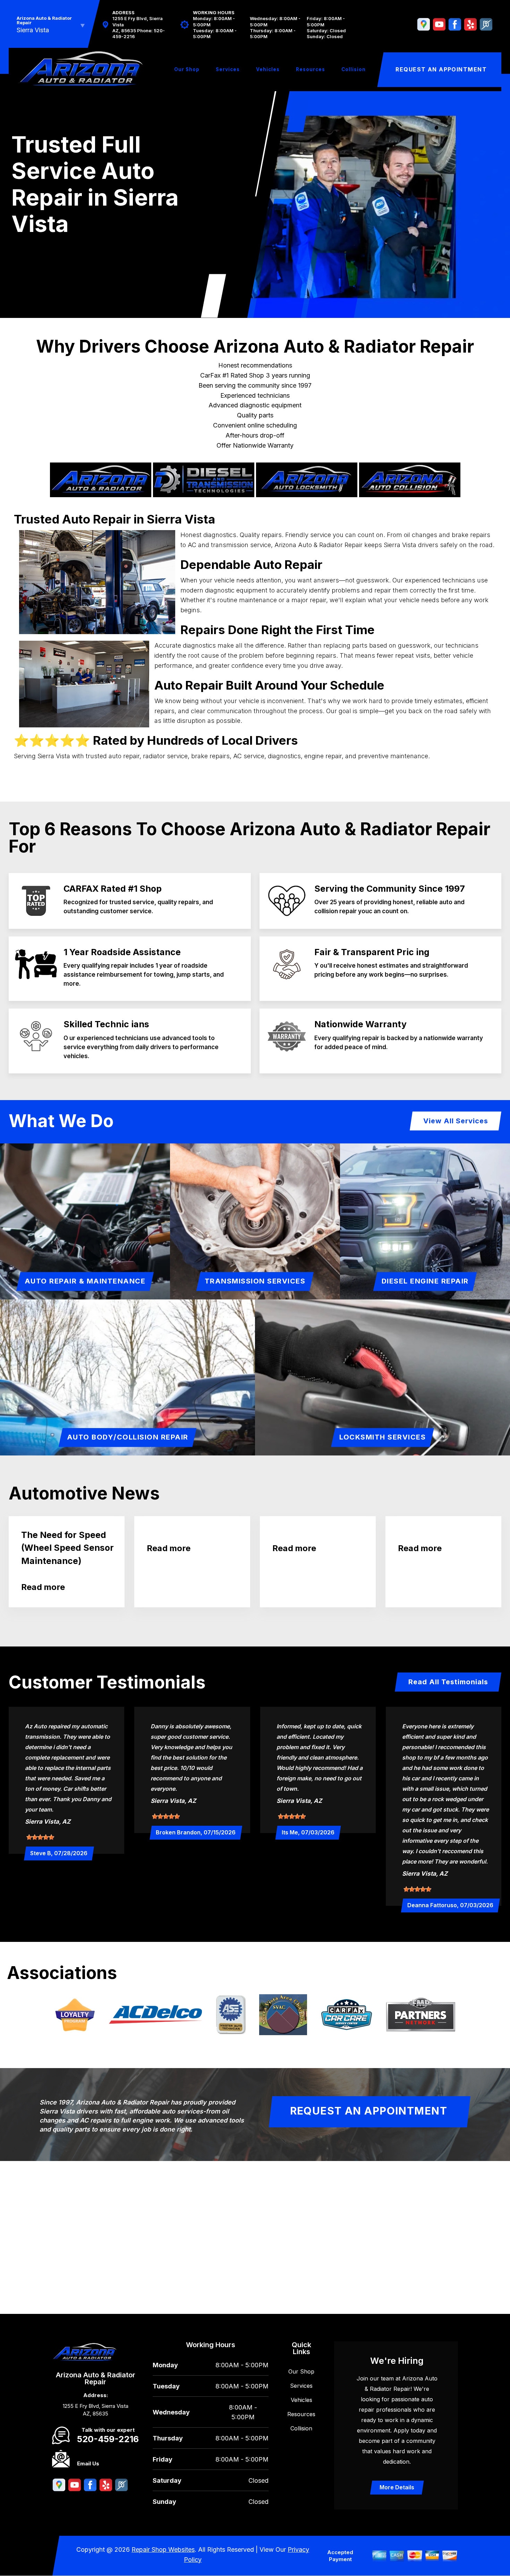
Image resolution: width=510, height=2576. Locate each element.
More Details (397, 2487)
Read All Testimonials (448, 1682)
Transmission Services (255, 1281)
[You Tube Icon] (439, 25)
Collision (354, 69)
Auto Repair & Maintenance (85, 1281)
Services (228, 69)
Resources (311, 69)
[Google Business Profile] (424, 25)
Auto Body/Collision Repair (128, 1437)
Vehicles (268, 69)
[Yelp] (470, 25)
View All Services (456, 1121)
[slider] (40, 1837)
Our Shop (187, 69)
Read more (43, 1587)
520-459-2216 (108, 2439)
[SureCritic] (486, 25)
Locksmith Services (382, 1437)
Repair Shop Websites (163, 2549)
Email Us (88, 2463)
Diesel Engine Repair (425, 1281)
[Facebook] (455, 25)
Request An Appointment (441, 69)
